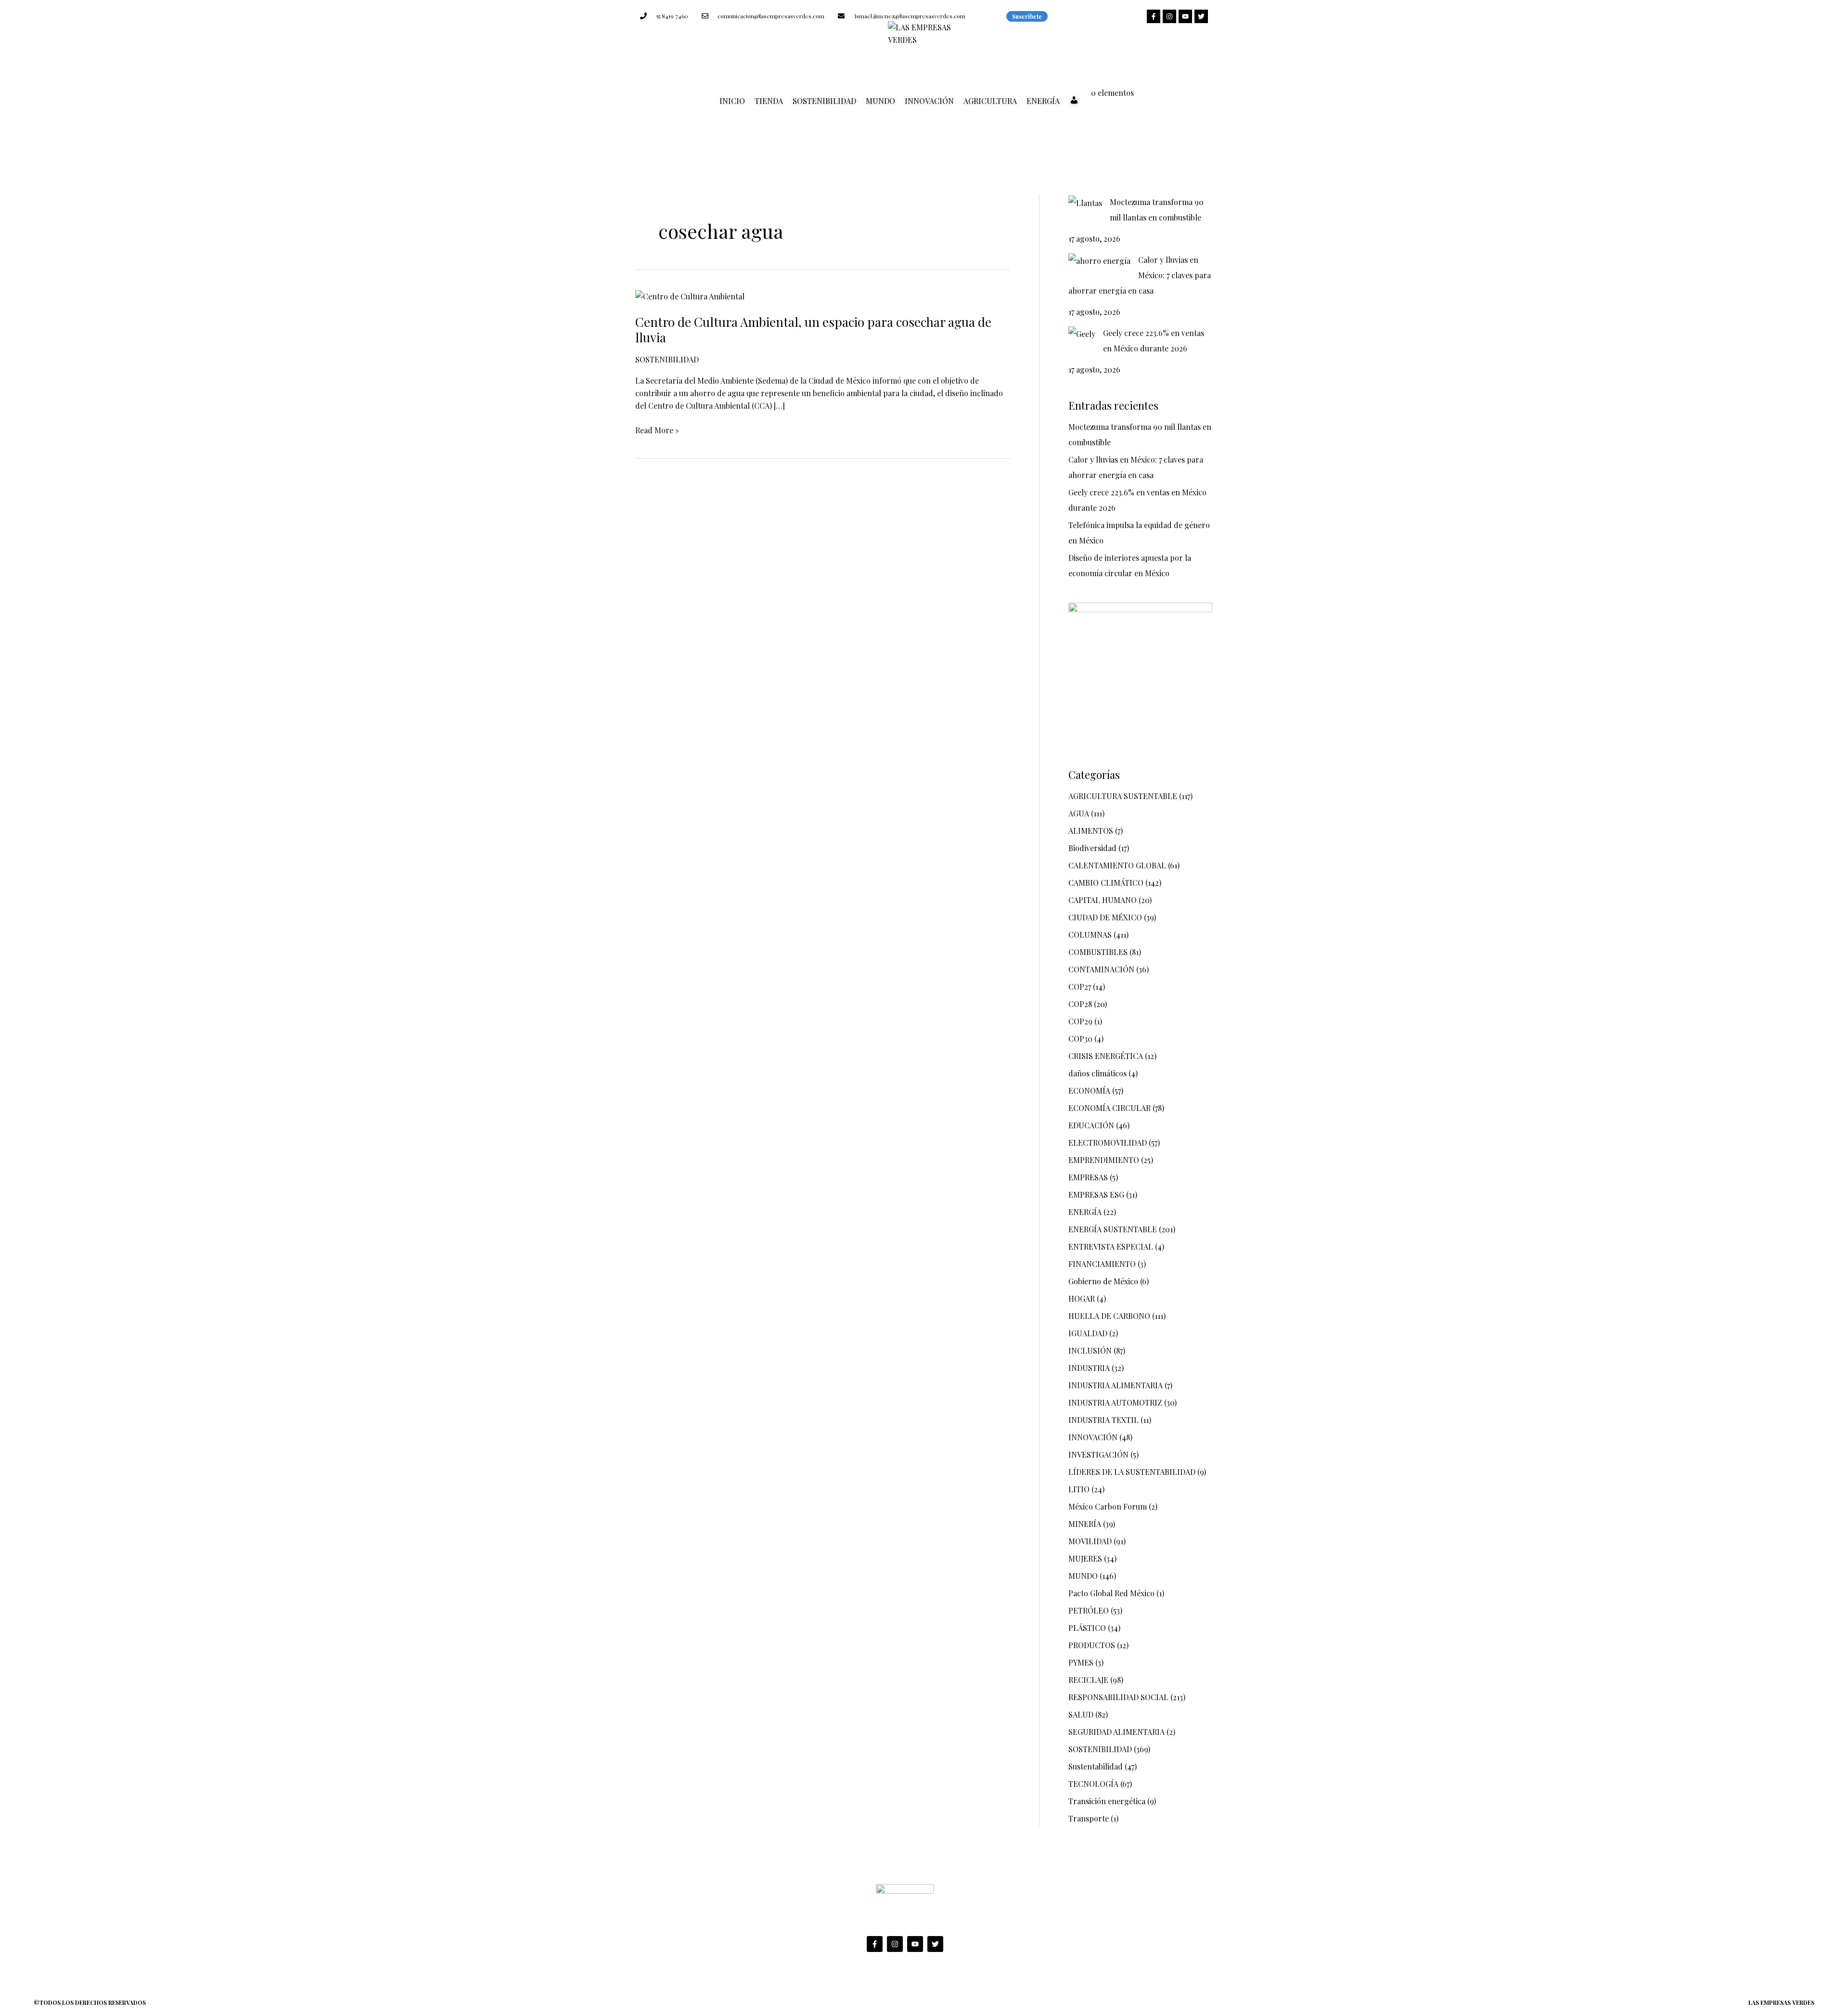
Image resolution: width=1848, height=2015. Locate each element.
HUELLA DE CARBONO (1109, 1316)
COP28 (1080, 1004)
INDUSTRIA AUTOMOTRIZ (1115, 1402)
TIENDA (769, 101)
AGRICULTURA (990, 101)
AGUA (1079, 813)
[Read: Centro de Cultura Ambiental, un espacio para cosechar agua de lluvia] (690, 295)
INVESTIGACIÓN (1098, 1454)
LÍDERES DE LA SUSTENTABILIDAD (1132, 1472)
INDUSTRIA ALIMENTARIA (1116, 1385)
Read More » (657, 430)
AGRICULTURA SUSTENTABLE (1123, 796)
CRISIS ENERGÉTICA (1106, 1056)
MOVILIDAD (1090, 1541)
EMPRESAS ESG (1096, 1195)
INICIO (732, 101)
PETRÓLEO (1089, 1610)
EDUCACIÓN (1091, 1125)
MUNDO (880, 101)
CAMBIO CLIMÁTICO (1106, 883)
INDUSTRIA (1089, 1368)
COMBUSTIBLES (1098, 952)
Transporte (1089, 1818)
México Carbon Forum (1108, 1506)
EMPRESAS (1088, 1177)
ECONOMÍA (1089, 1091)
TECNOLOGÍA (1093, 1784)
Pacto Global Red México (1111, 1593)
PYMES (1081, 1662)
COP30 (1080, 1039)
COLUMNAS (1090, 935)
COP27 (1080, 987)
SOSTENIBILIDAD (824, 101)
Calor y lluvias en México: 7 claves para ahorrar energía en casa (1140, 275)
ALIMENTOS (1091, 831)
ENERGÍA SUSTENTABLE (1113, 1229)
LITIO (1079, 1489)
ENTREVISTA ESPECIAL (1111, 1246)
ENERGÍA (1043, 101)
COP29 (1080, 1021)
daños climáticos (1097, 1073)
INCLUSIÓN (1090, 1350)
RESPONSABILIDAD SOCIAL (1118, 1697)
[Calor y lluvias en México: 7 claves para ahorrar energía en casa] (1099, 260)
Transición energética (1107, 1801)
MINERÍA (1085, 1524)
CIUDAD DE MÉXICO (1105, 917)
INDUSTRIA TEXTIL (1104, 1420)
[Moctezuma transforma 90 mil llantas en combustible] (1085, 203)
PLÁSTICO (1087, 1628)
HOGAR (1082, 1298)
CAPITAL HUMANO (1103, 900)
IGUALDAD (1088, 1333)
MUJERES (1085, 1558)
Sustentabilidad (1096, 1766)
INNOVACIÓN (929, 101)
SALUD (1081, 1714)
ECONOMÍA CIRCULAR (1110, 1108)
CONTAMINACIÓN (1101, 969)
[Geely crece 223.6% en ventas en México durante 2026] (1082, 334)
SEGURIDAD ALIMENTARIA (1116, 1732)
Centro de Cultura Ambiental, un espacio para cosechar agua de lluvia (813, 329)
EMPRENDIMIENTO (1104, 1160)
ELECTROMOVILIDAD (1108, 1143)
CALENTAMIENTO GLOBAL (1117, 865)
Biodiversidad (1092, 848)
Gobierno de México (1103, 1281)
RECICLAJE (1088, 1680)
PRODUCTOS (1092, 1645)
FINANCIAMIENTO (1102, 1264)
